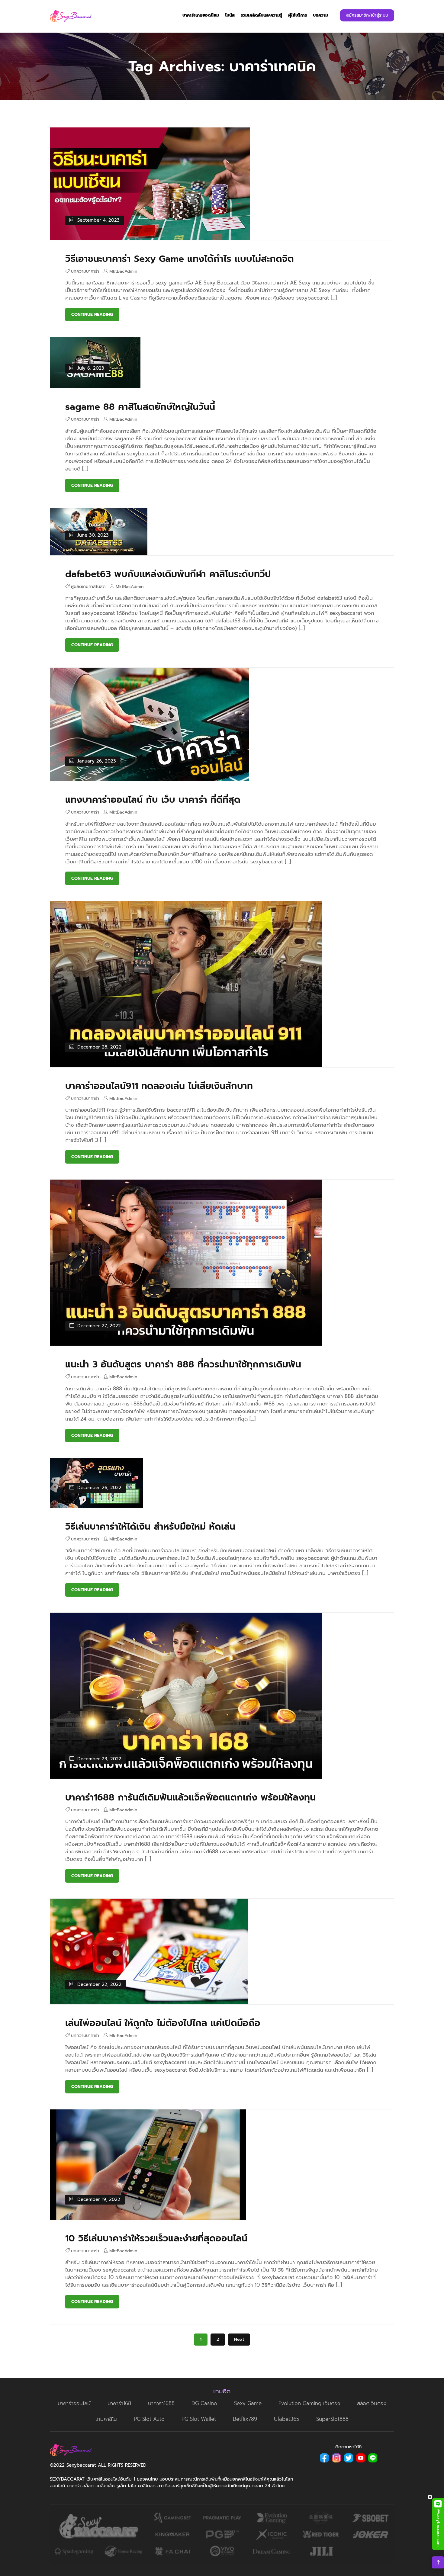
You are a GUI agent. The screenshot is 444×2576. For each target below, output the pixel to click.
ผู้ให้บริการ (298, 15)
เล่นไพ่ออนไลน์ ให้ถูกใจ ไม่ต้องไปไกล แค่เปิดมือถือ (163, 2023)
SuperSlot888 (332, 2419)
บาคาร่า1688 (161, 2403)
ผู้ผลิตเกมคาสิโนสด (88, 587)
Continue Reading (92, 315)
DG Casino (204, 2403)
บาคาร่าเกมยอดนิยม (201, 15)
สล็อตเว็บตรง (372, 2403)
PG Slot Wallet (199, 2419)
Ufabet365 (287, 2419)
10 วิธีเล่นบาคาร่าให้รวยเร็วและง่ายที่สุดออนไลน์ (156, 2238)
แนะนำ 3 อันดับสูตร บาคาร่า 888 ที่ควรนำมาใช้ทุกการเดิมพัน (183, 1364)
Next (239, 2339)
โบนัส (230, 15)
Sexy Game (248, 2403)
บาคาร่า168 (119, 2403)
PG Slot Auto (149, 2419)
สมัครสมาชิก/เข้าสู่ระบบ (367, 15)
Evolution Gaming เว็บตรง (309, 2403)
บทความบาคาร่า (85, 271)
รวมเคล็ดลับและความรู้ (261, 15)
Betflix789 (245, 2419)
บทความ (320, 15)
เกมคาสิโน (106, 2419)
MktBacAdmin (123, 271)
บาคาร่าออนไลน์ (74, 2403)
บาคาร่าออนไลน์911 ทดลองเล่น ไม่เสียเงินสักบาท (159, 1086)
